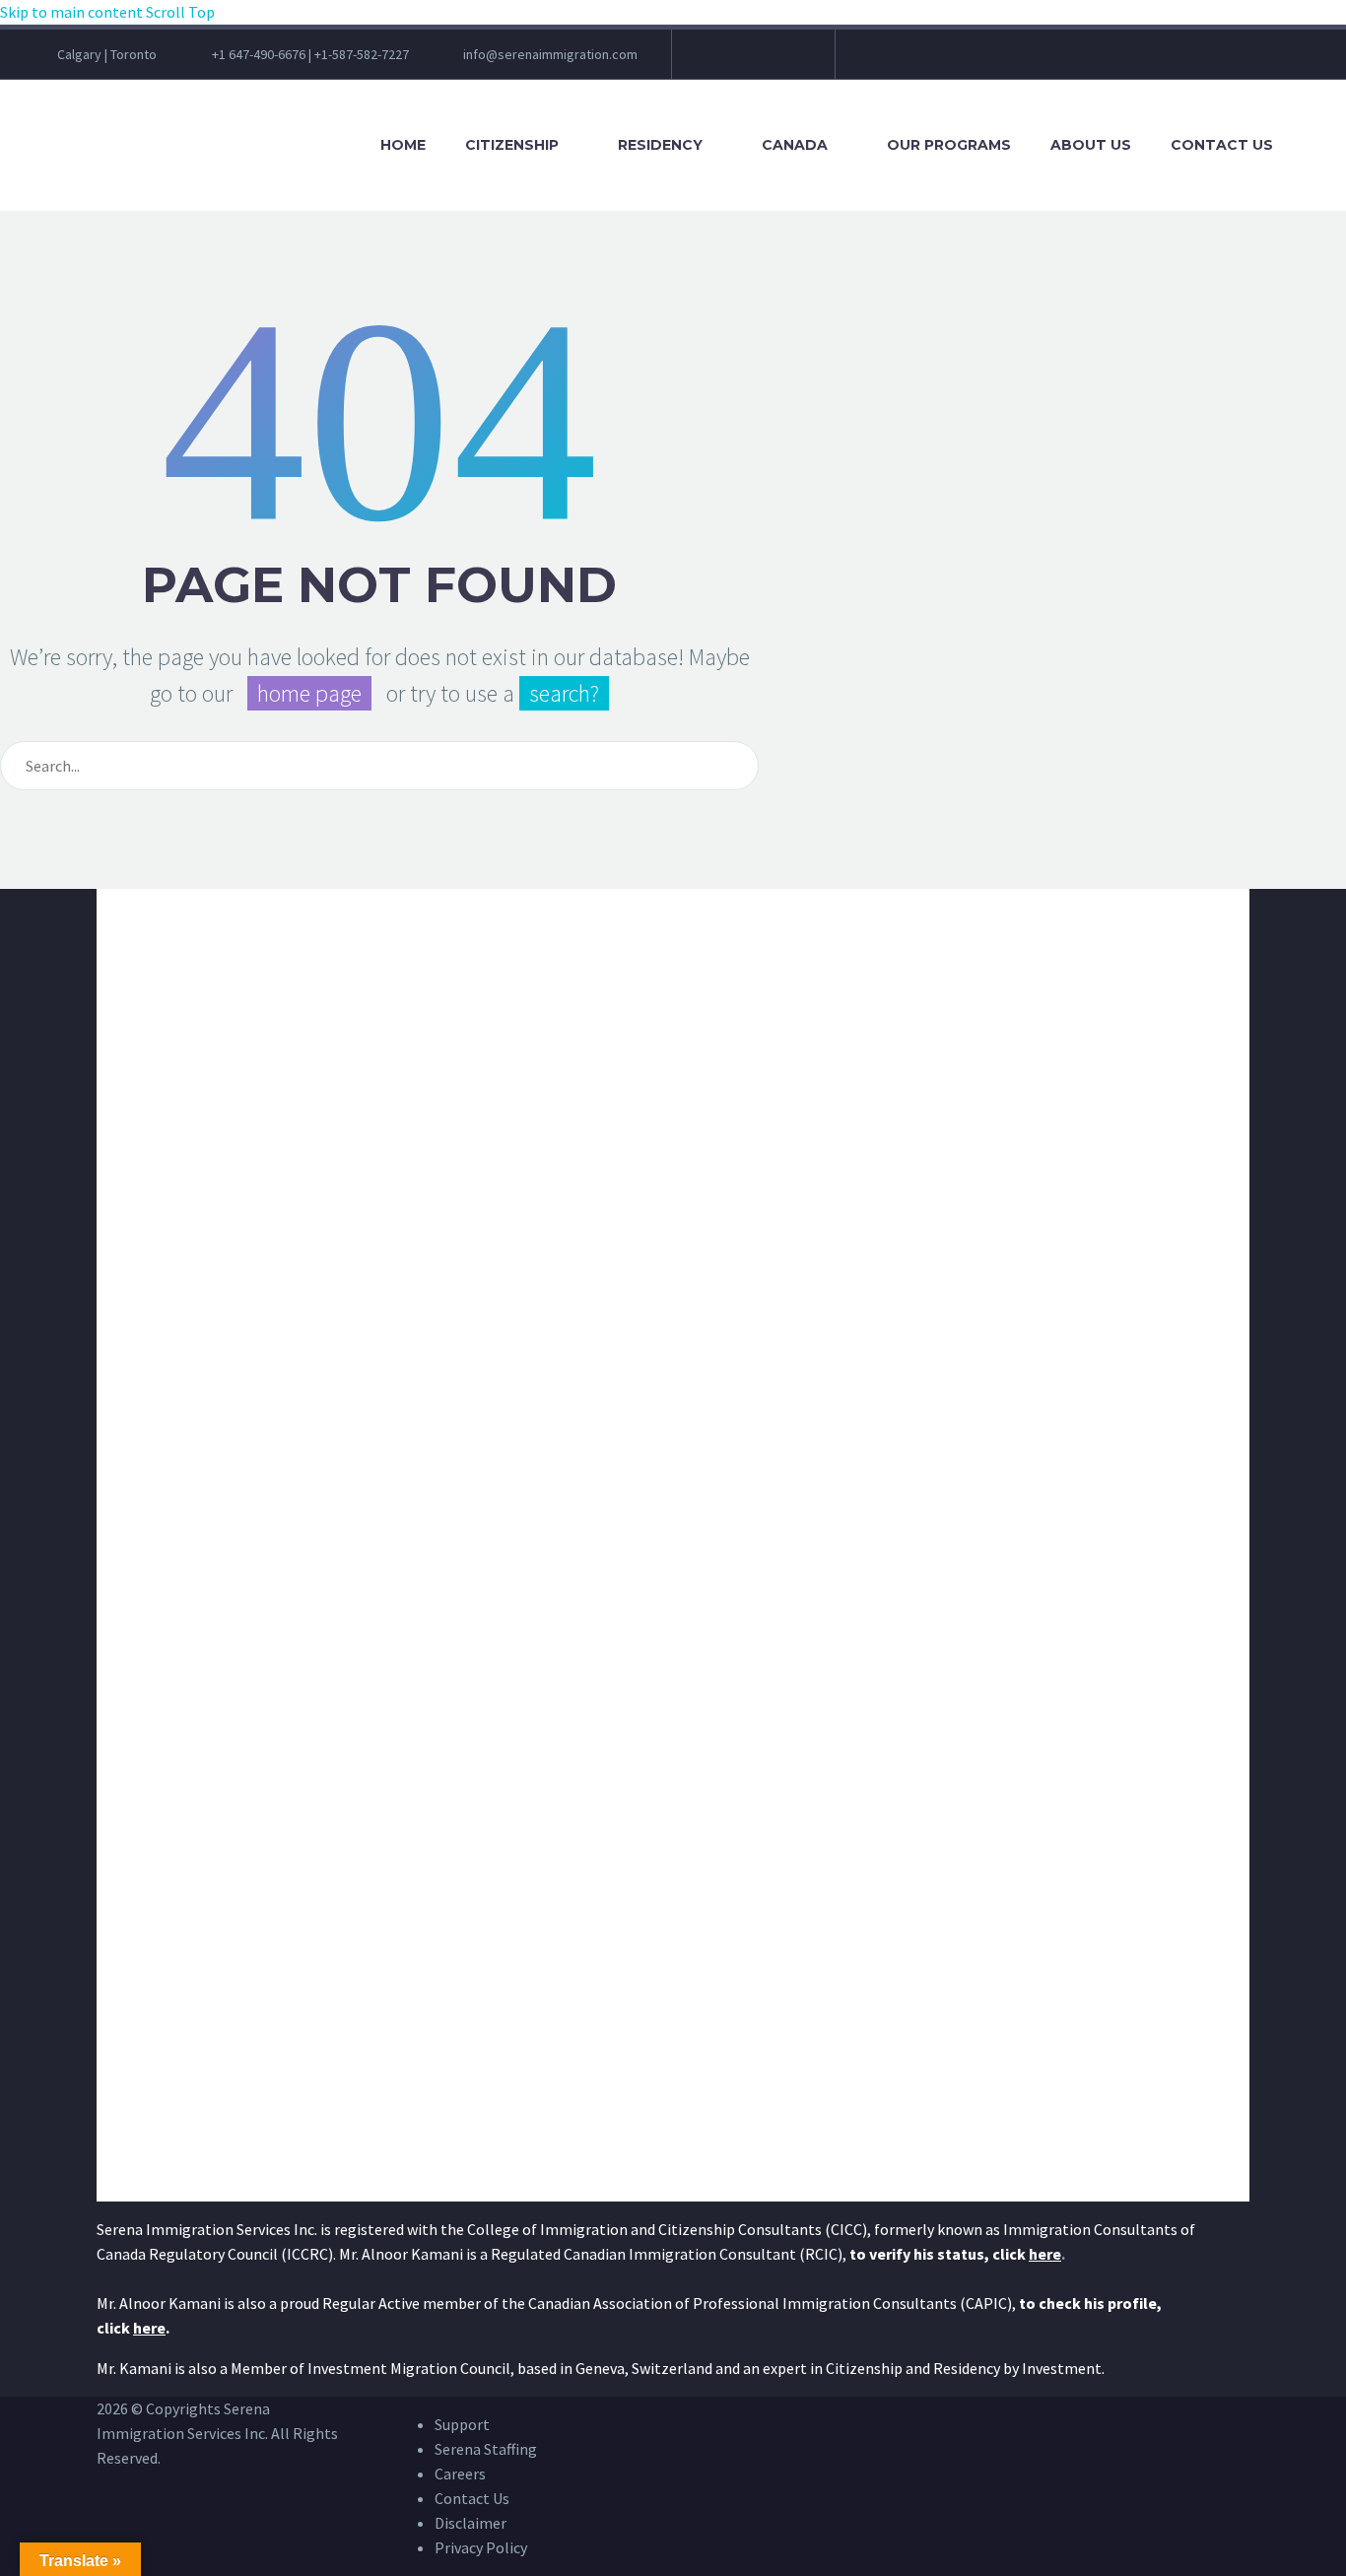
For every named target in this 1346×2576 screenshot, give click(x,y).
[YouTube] (767, 61)
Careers (460, 2474)
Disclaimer (471, 2523)
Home (403, 145)
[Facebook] (711, 61)
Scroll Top (180, 12)
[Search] (1311, 145)
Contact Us (1222, 145)
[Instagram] (753, 61)
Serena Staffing (486, 2449)
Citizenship (512, 145)
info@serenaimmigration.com (550, 54)
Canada (795, 145)
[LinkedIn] (725, 61)
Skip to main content (71, 12)
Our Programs (949, 145)
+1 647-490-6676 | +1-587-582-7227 (310, 54)
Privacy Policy (481, 2547)
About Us (1091, 145)
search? (564, 693)
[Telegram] (780, 61)
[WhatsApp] (794, 61)
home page (309, 693)
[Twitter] (739, 61)
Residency (660, 145)
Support (462, 2424)
